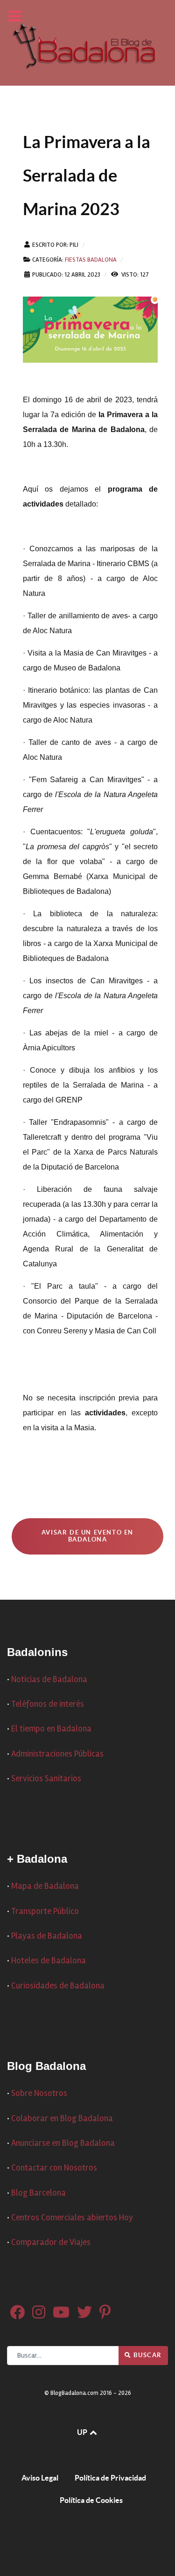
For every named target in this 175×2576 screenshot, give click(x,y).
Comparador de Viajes (51, 2242)
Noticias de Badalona (49, 1680)
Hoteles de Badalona (49, 1961)
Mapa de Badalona (45, 1886)
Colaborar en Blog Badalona (62, 2119)
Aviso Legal (40, 2478)
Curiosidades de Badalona (58, 1986)
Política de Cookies (91, 2500)
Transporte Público (45, 1911)
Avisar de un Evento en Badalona (87, 1536)
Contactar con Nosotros (54, 2168)
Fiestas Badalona (91, 260)
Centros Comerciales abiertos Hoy (72, 2218)
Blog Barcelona (38, 2193)
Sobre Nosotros (39, 2093)
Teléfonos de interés (48, 1704)
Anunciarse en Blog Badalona (63, 2143)
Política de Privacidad (110, 2478)
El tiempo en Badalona (51, 1729)
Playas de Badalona (47, 1936)
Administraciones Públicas (57, 1754)
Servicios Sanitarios (46, 1779)
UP (83, 2432)
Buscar (147, 2355)
